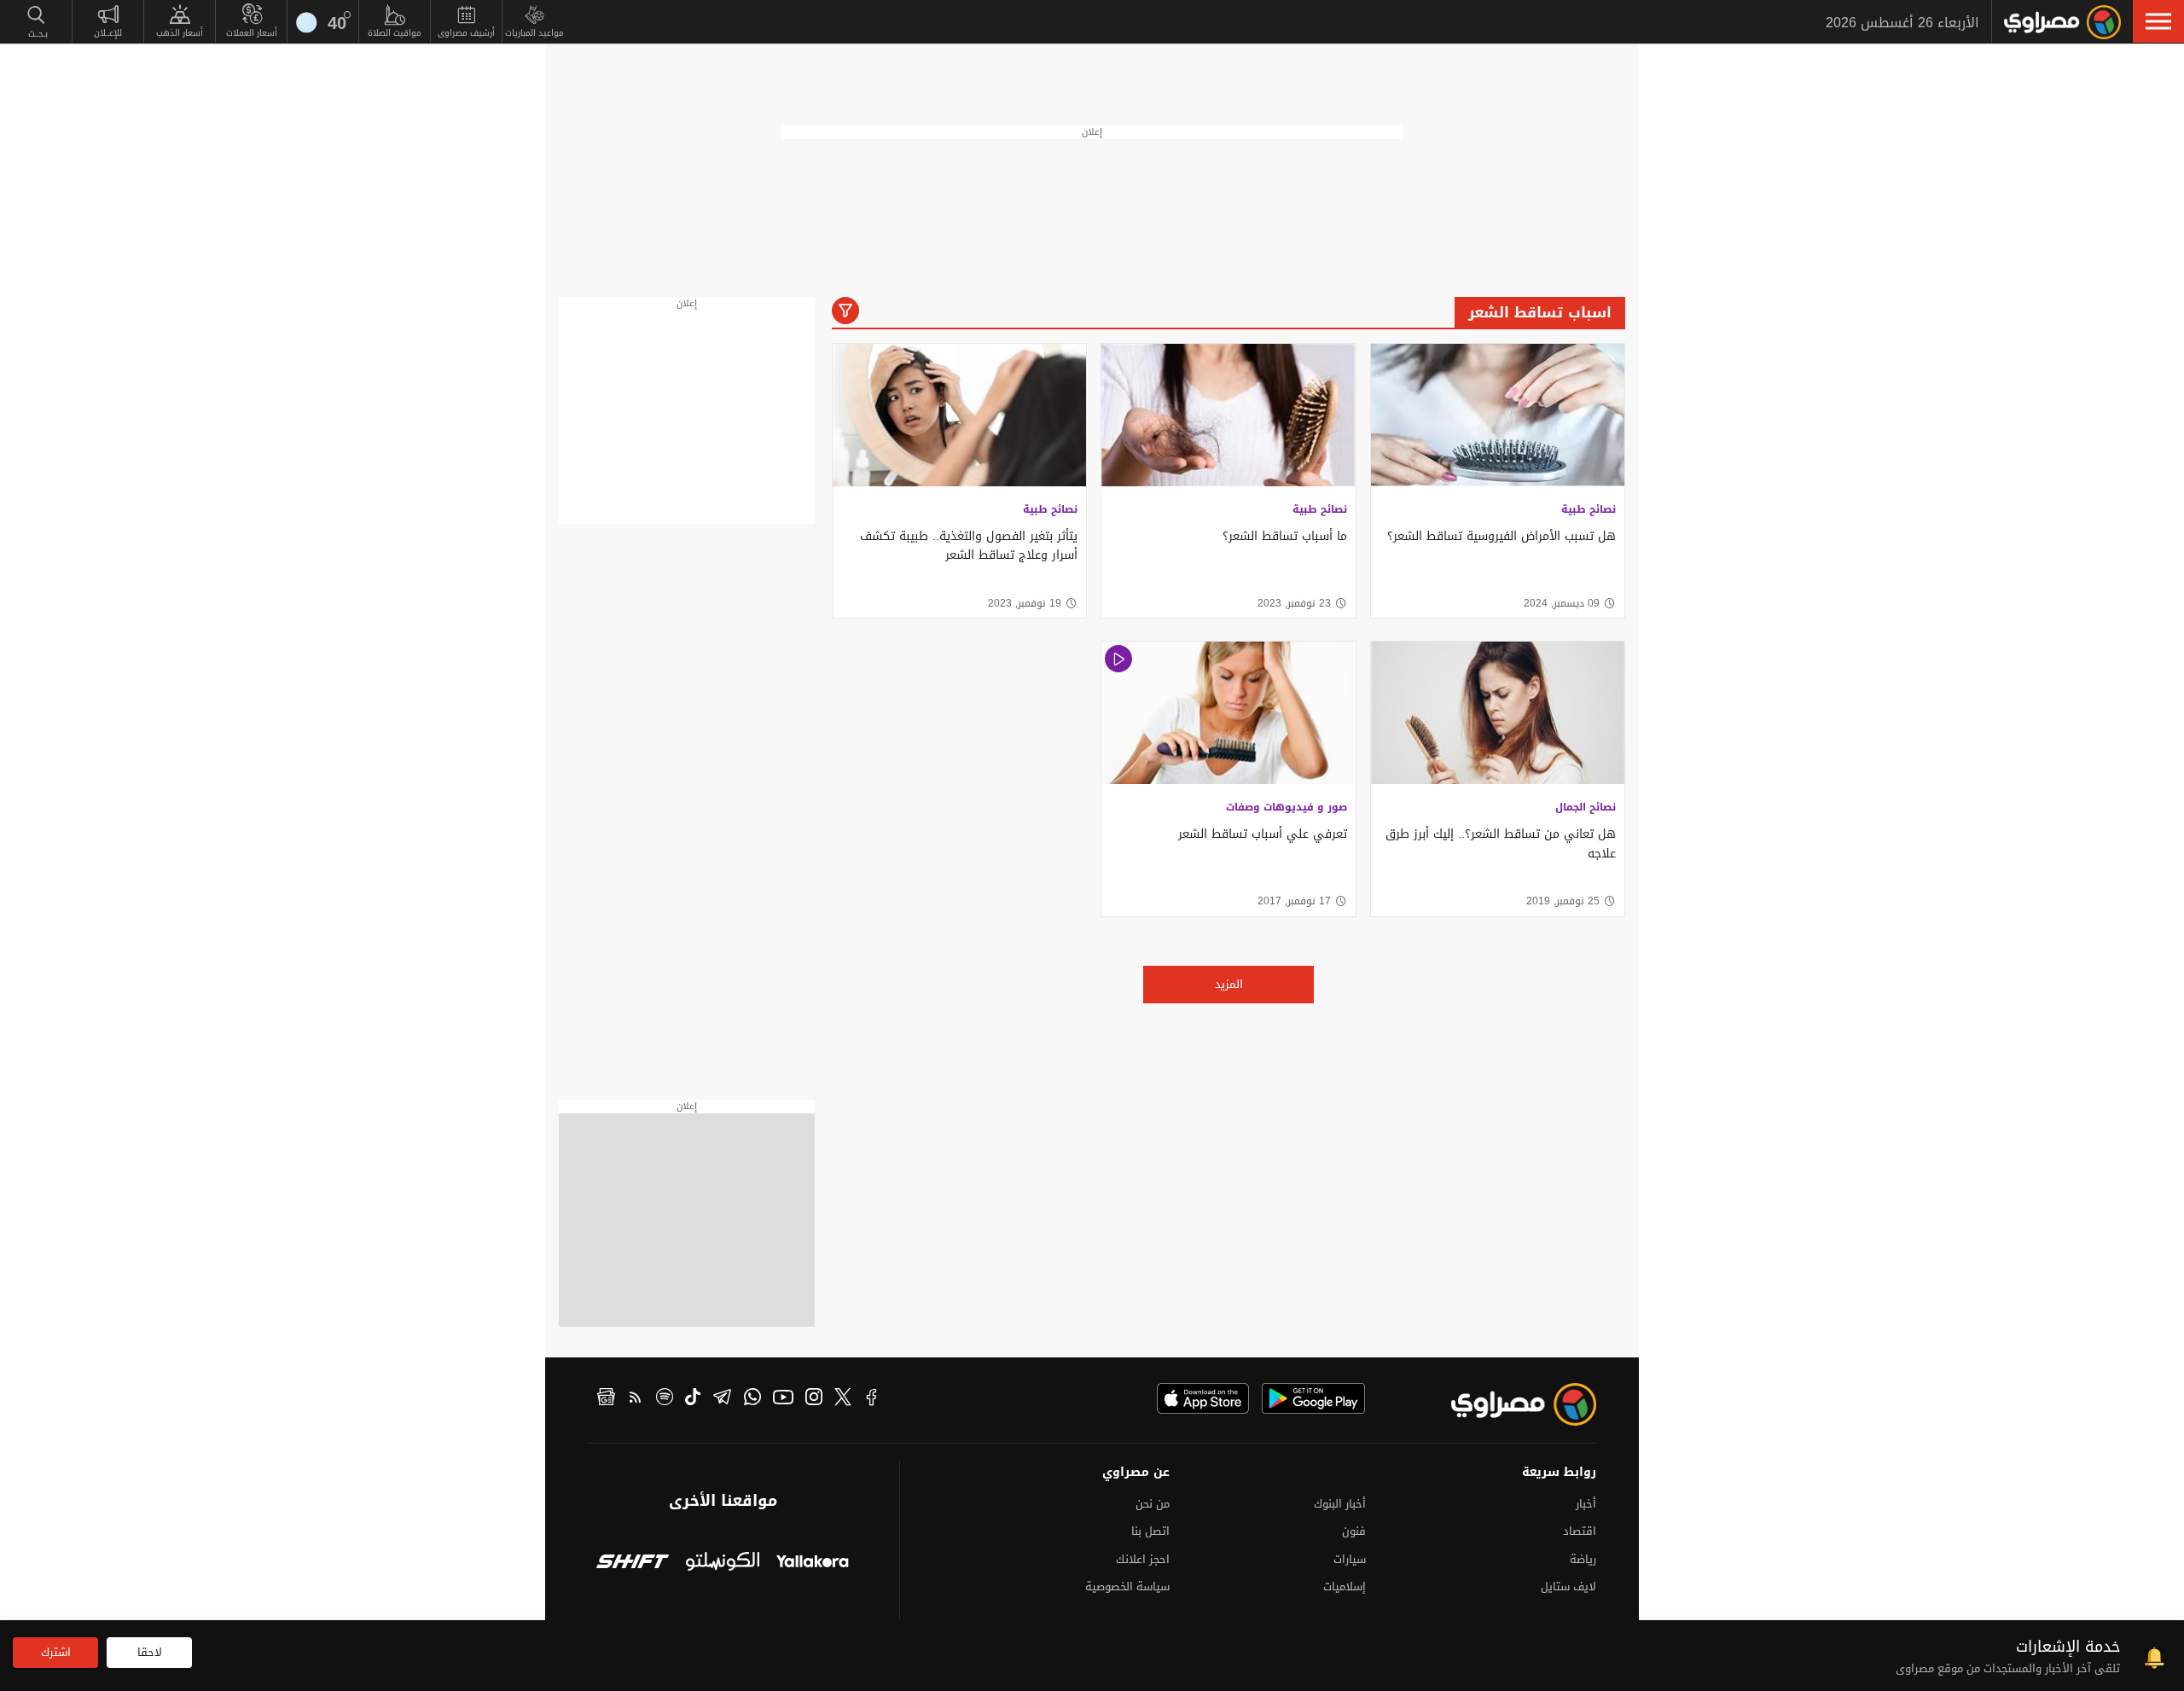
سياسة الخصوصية (1127, 1586)
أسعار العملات (252, 33)
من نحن (1153, 1504)
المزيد (1229, 984)
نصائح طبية (1589, 509)
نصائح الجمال (1586, 807)
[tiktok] (693, 1399)
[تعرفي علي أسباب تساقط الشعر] (1228, 713)
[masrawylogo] (1508, 1404)
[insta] (814, 1399)
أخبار (1586, 1504)
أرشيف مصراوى (466, 33)
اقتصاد (1580, 1531)
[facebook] (872, 1399)
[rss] (636, 1399)
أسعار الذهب (180, 33)
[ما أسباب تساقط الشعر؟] (1228, 415)
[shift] (633, 1563)
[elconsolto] (722, 1563)
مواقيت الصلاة (395, 33)
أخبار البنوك (1340, 1504)
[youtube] (783, 1399)
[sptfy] (665, 1399)
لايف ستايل (1568, 1586)
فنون (1354, 1531)
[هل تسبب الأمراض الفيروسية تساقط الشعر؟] (1498, 415)
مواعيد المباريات (534, 33)
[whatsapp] (752, 1399)
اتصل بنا (1150, 1531)
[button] (2158, 21)
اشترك (56, 1652)
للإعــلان (108, 33)
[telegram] (722, 1399)
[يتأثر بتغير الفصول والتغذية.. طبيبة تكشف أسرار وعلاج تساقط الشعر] (959, 415)
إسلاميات (1345, 1586)
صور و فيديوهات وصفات (1287, 807)
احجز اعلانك (1143, 1559)
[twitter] (843, 1399)
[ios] (1203, 1398)
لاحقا (150, 1652)
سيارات (1350, 1559)
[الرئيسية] (2062, 22)
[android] (1313, 1398)
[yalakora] (813, 1563)
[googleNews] (606, 1399)
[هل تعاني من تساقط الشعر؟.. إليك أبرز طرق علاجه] (1498, 713)
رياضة (1583, 1559)
